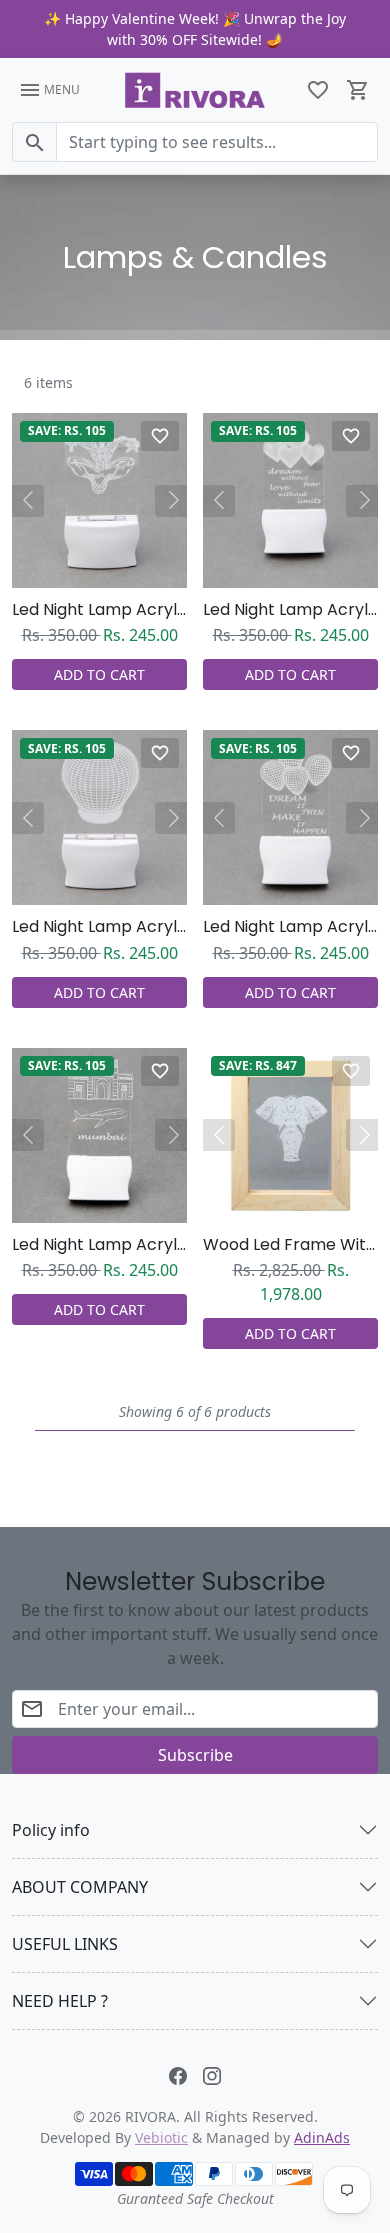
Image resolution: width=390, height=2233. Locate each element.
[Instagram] (212, 2074)
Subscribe (195, 1755)
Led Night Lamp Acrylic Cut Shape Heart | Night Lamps (290, 609)
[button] (318, 90)
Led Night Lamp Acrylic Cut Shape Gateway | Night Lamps (99, 1244)
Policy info (51, 1830)
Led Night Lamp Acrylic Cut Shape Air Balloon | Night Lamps (99, 926)
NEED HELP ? (60, 2001)
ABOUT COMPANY (80, 1887)
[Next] (171, 501)
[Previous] (28, 501)
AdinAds (322, 2137)
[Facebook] (178, 2074)
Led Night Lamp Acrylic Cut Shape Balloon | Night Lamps (290, 926)
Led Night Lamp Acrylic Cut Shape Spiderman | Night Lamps (99, 609)
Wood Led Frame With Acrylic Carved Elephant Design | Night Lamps (290, 1244)
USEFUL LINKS (65, 1944)
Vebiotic (161, 2137)
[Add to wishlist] (160, 436)
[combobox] (217, 142)
